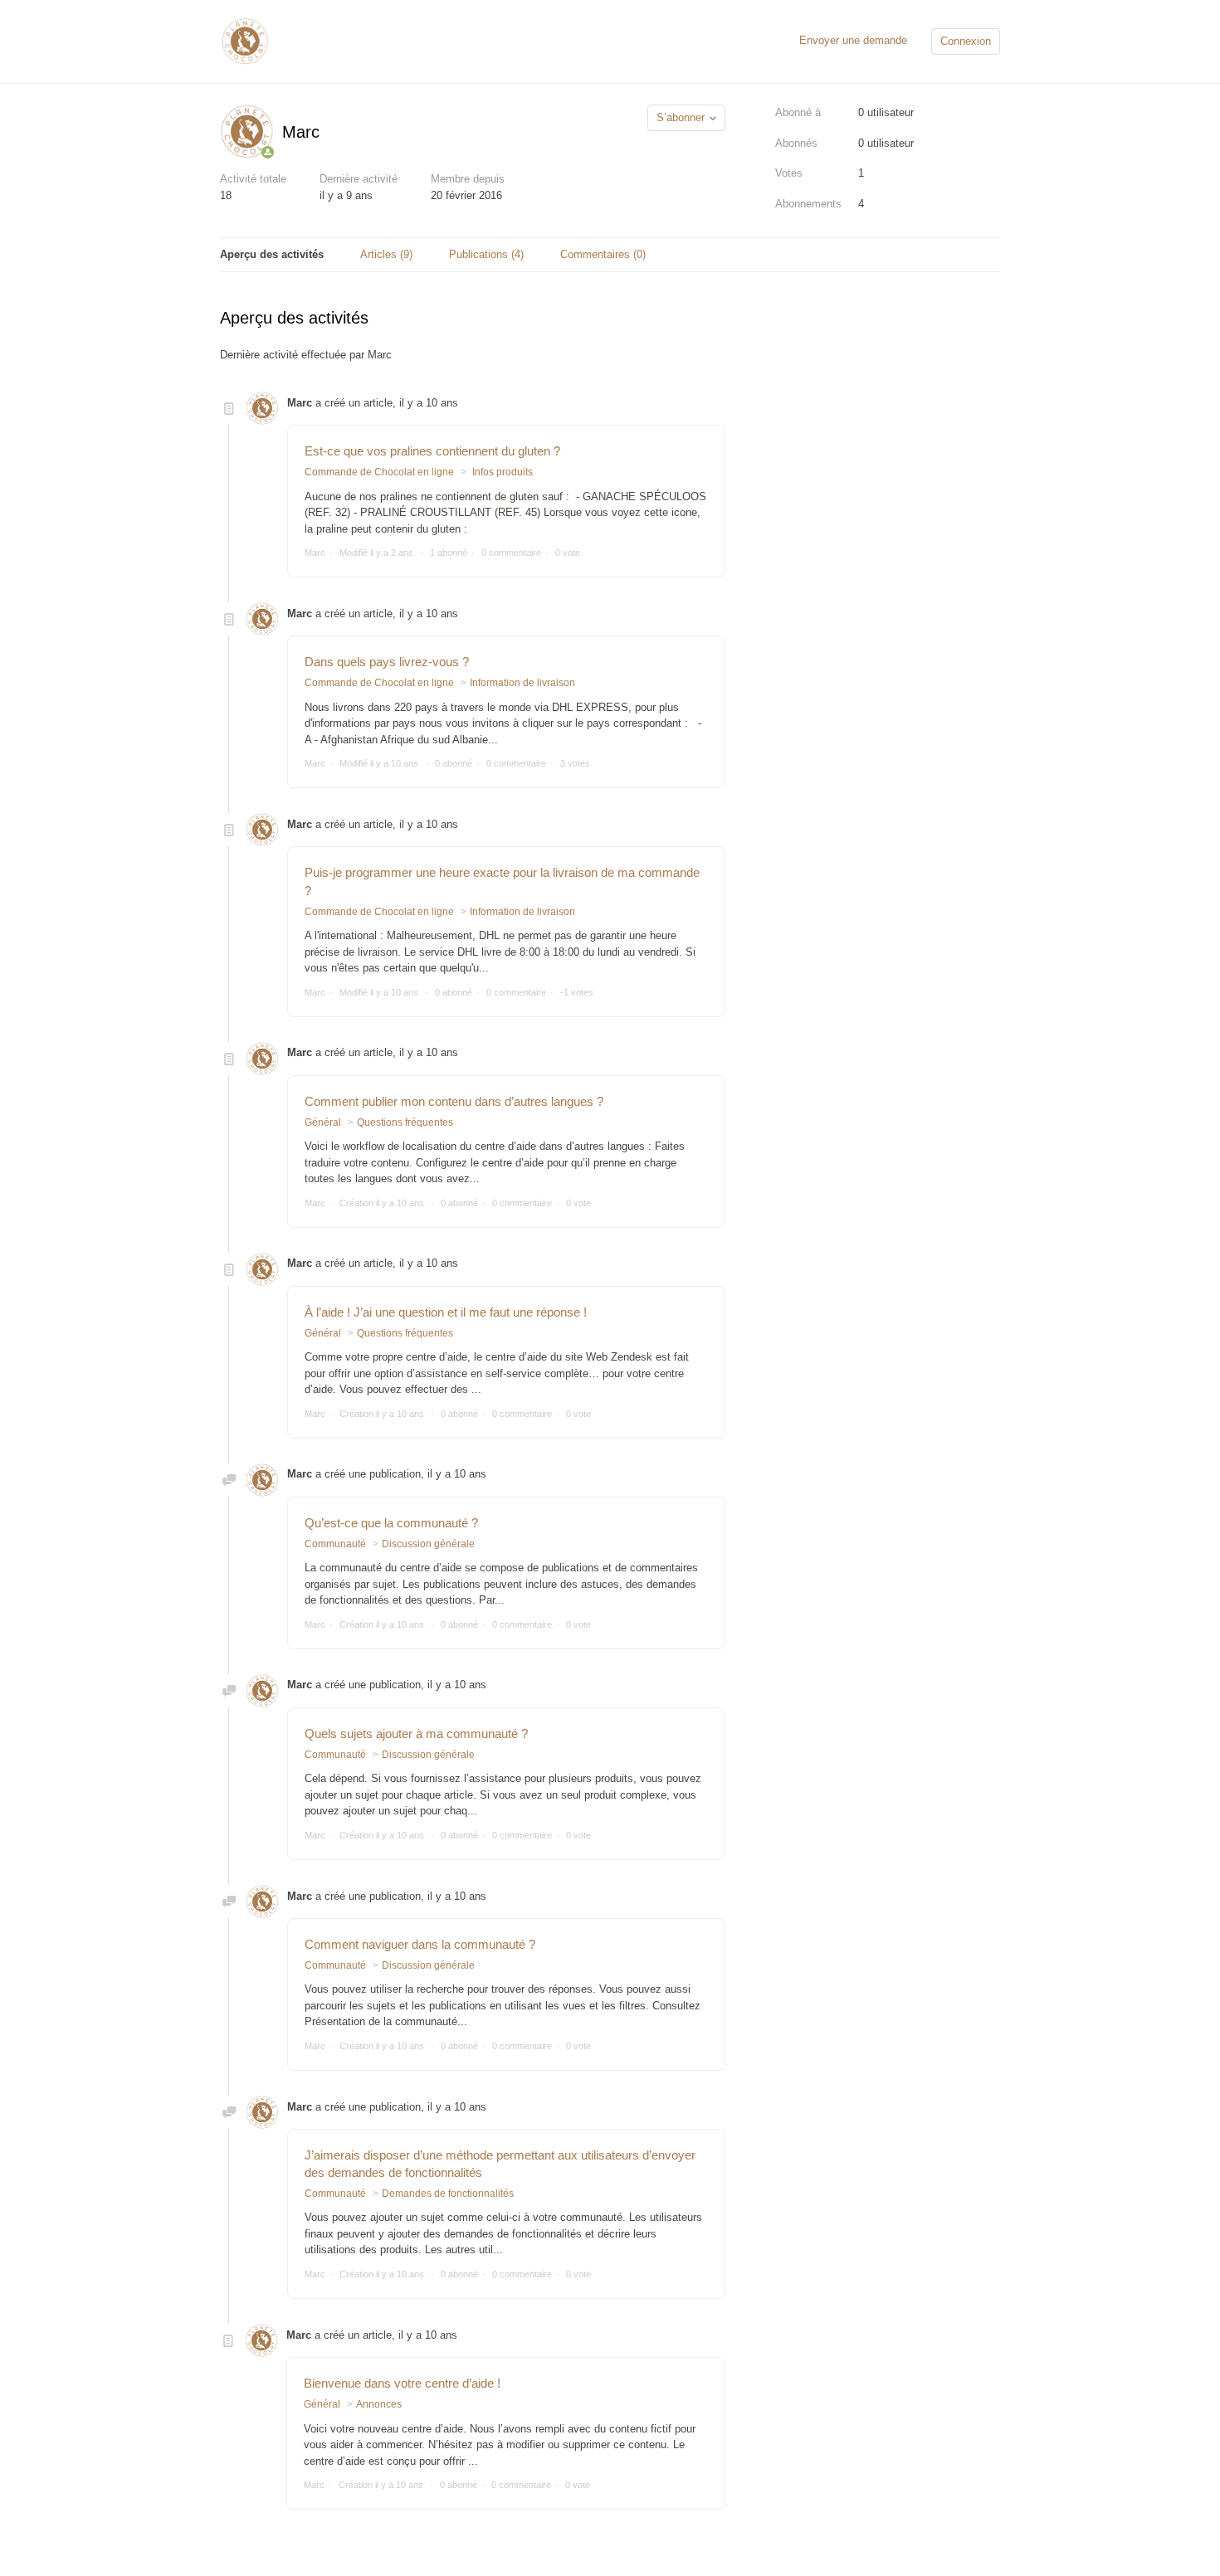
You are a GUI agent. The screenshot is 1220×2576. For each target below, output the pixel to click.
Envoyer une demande (853, 40)
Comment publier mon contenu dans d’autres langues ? (454, 1101)
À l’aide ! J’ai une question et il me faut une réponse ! (446, 1312)
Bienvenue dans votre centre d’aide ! (402, 2383)
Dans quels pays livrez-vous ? (387, 662)
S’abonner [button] (681, 117)
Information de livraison (522, 683)
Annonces (379, 2404)
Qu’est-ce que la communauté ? (391, 1523)
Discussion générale (428, 1544)
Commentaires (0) (603, 254)
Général (323, 1122)
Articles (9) (386, 254)
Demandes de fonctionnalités (448, 2194)
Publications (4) (486, 254)
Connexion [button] (966, 41)
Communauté (335, 1544)
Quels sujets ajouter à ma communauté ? (416, 1734)
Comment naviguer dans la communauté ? (420, 1944)
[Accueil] (245, 40)
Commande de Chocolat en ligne (379, 472)
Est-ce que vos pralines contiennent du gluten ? (432, 451)
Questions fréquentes (405, 1122)
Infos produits (501, 472)
